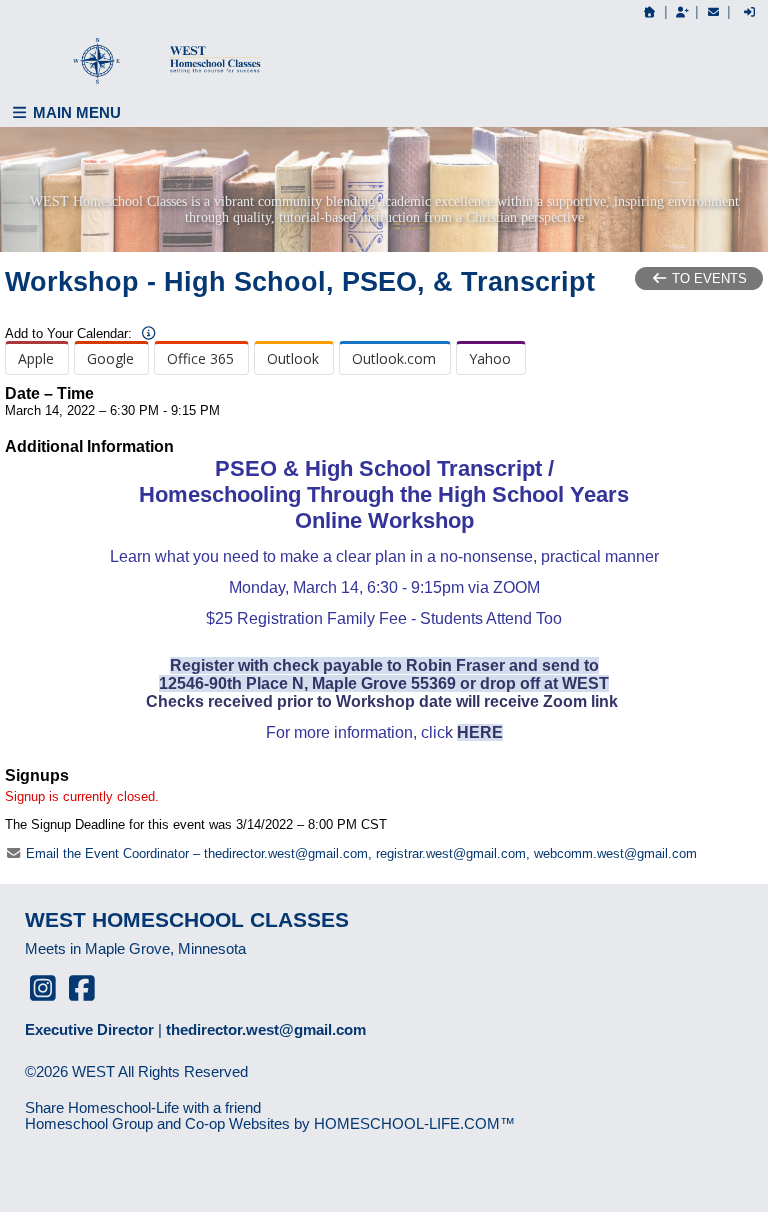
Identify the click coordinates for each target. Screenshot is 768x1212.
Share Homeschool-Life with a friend (143, 1108)
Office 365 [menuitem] (200, 358)
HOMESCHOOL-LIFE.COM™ (414, 1124)
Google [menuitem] (110, 358)
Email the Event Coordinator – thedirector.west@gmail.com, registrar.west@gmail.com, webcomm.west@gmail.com (359, 853)
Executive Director (89, 1030)
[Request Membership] (682, 12)
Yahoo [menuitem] (490, 358)
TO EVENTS (707, 278)
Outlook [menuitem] (293, 358)
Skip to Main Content (108, 1088)
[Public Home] (650, 12)
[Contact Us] (713, 12)
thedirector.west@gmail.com (266, 1030)
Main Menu (75, 112)
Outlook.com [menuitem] (394, 358)
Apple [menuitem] (36, 358)
